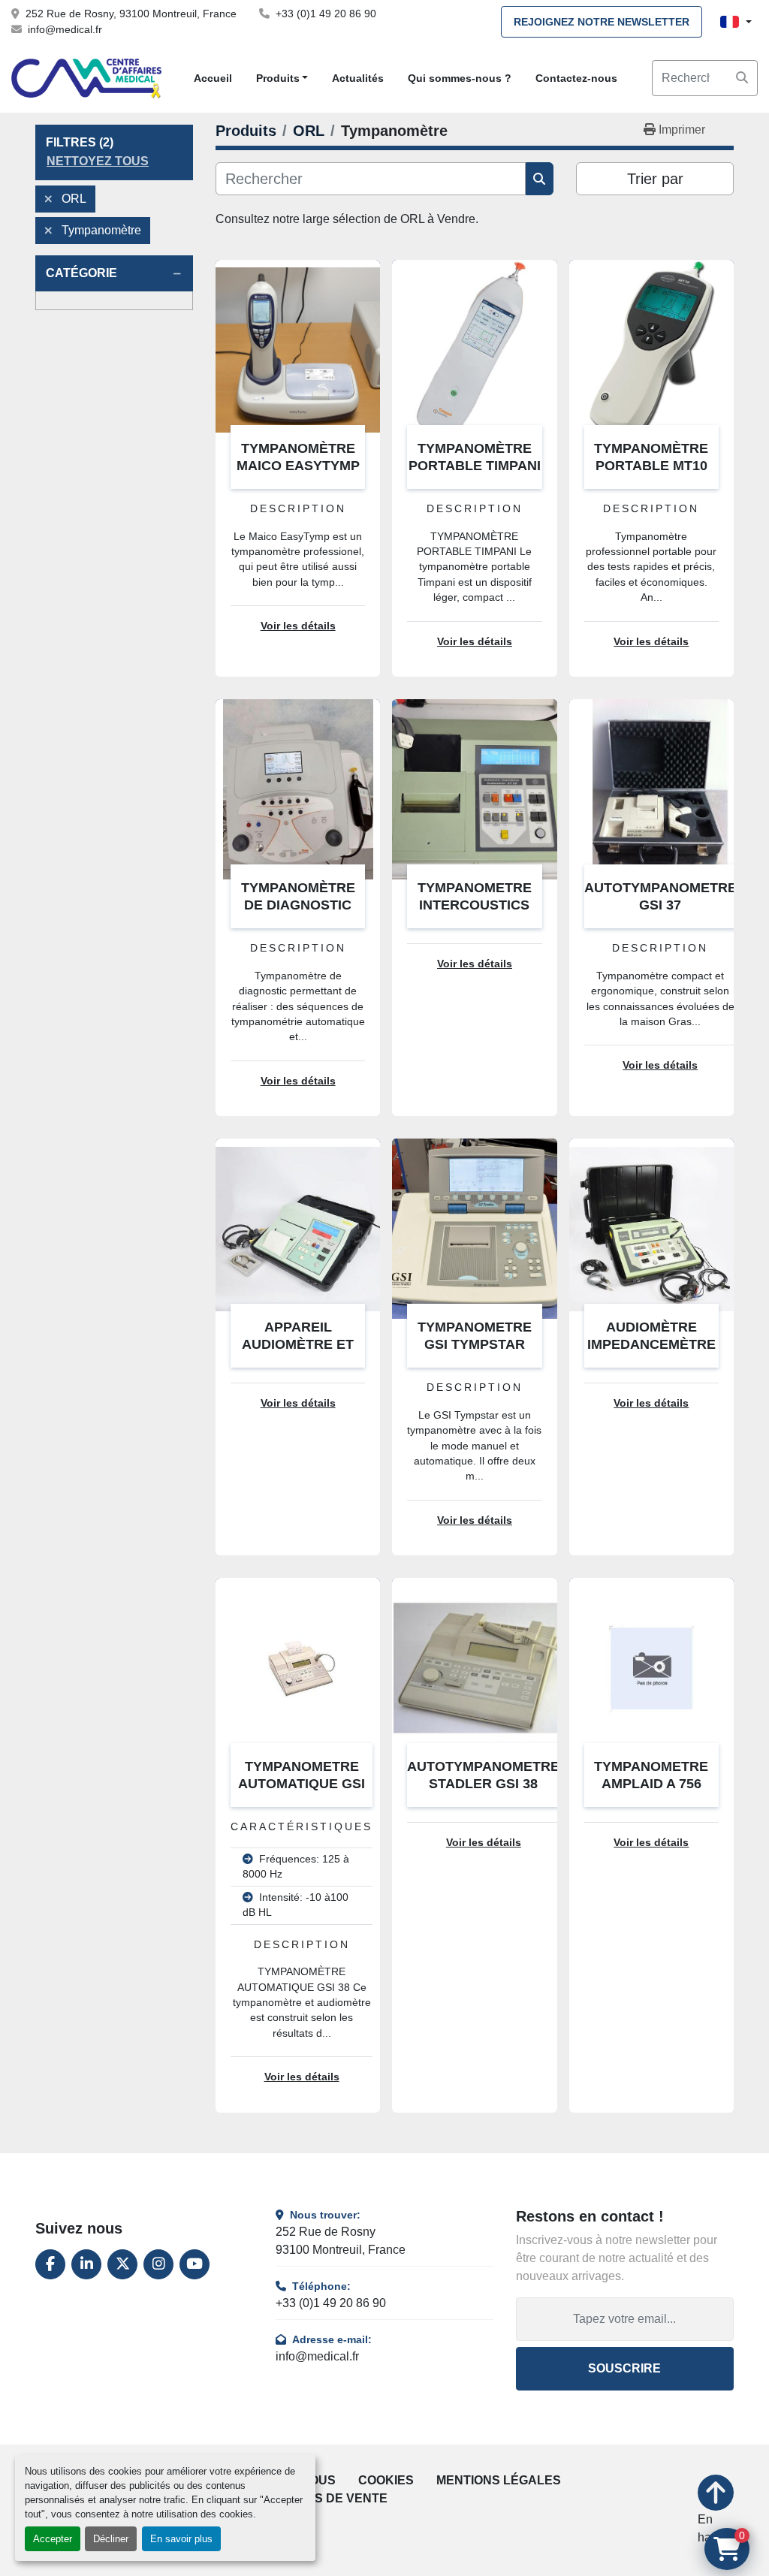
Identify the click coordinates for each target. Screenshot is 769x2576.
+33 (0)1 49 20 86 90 (326, 14)
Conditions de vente (317, 2498)
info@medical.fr (65, 29)
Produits (278, 78)
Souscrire (624, 2368)
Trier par (655, 179)
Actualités (358, 78)
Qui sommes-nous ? (460, 78)
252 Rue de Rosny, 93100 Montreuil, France (131, 14)
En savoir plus (181, 2539)
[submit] (742, 78)
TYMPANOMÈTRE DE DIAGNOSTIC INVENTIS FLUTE (298, 905)
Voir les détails (298, 626)
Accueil (213, 78)
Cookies (386, 2480)
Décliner (111, 2539)
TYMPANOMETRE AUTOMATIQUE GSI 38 (302, 1783)
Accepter (53, 2539)
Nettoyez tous (98, 161)
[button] (282, 78)
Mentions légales (499, 2480)
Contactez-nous (576, 78)
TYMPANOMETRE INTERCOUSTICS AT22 (475, 905)
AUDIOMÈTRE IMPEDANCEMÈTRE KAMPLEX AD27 (651, 1344)
